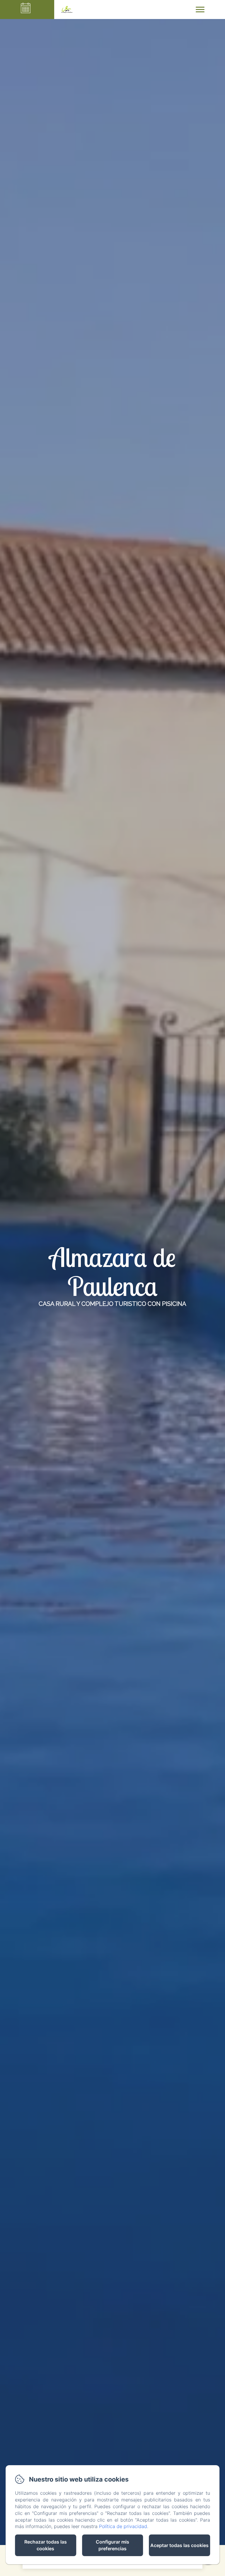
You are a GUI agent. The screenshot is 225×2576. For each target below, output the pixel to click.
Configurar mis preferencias (112, 2545)
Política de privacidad (123, 2526)
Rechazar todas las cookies (46, 2545)
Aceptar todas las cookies (179, 2545)
